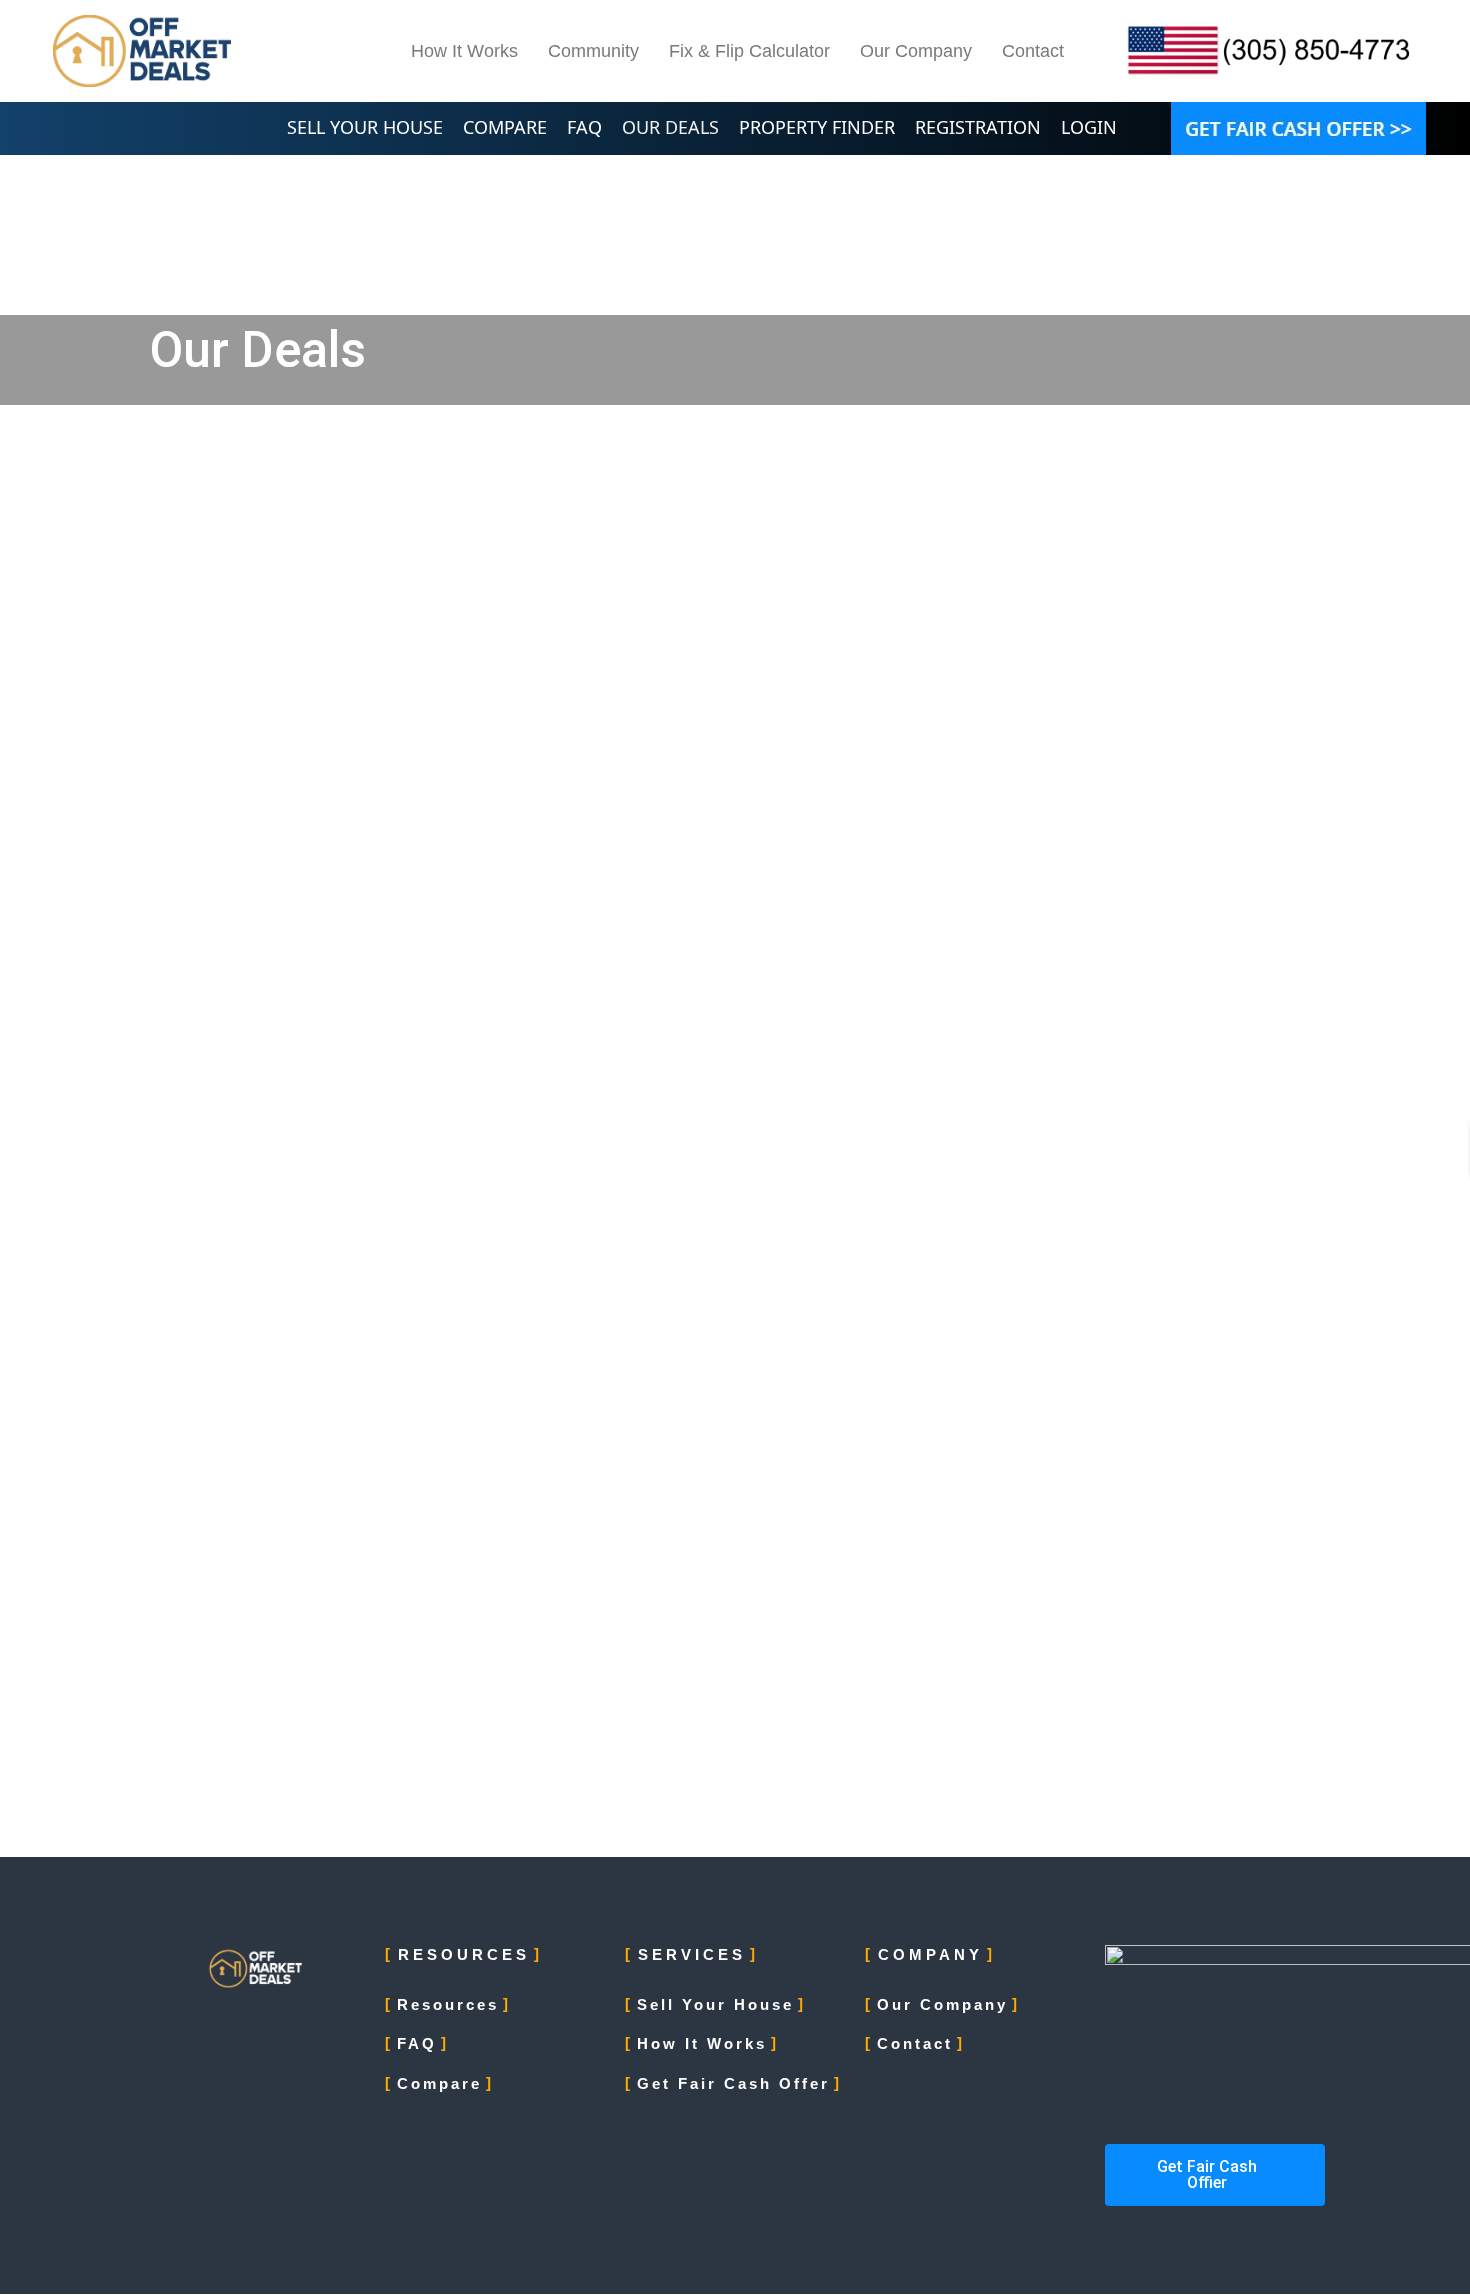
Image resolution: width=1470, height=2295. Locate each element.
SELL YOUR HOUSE (365, 127)
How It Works (464, 51)
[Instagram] (345, 2032)
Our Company (916, 51)
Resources (448, 2004)
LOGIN (1089, 127)
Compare (439, 2083)
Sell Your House (715, 2004)
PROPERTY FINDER (817, 127)
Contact (1033, 51)
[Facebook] (301, 2032)
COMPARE (505, 127)
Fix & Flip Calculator (749, 51)
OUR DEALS (670, 127)
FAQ (584, 127)
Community (593, 51)
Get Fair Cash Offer (733, 2083)
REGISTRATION (978, 127)
